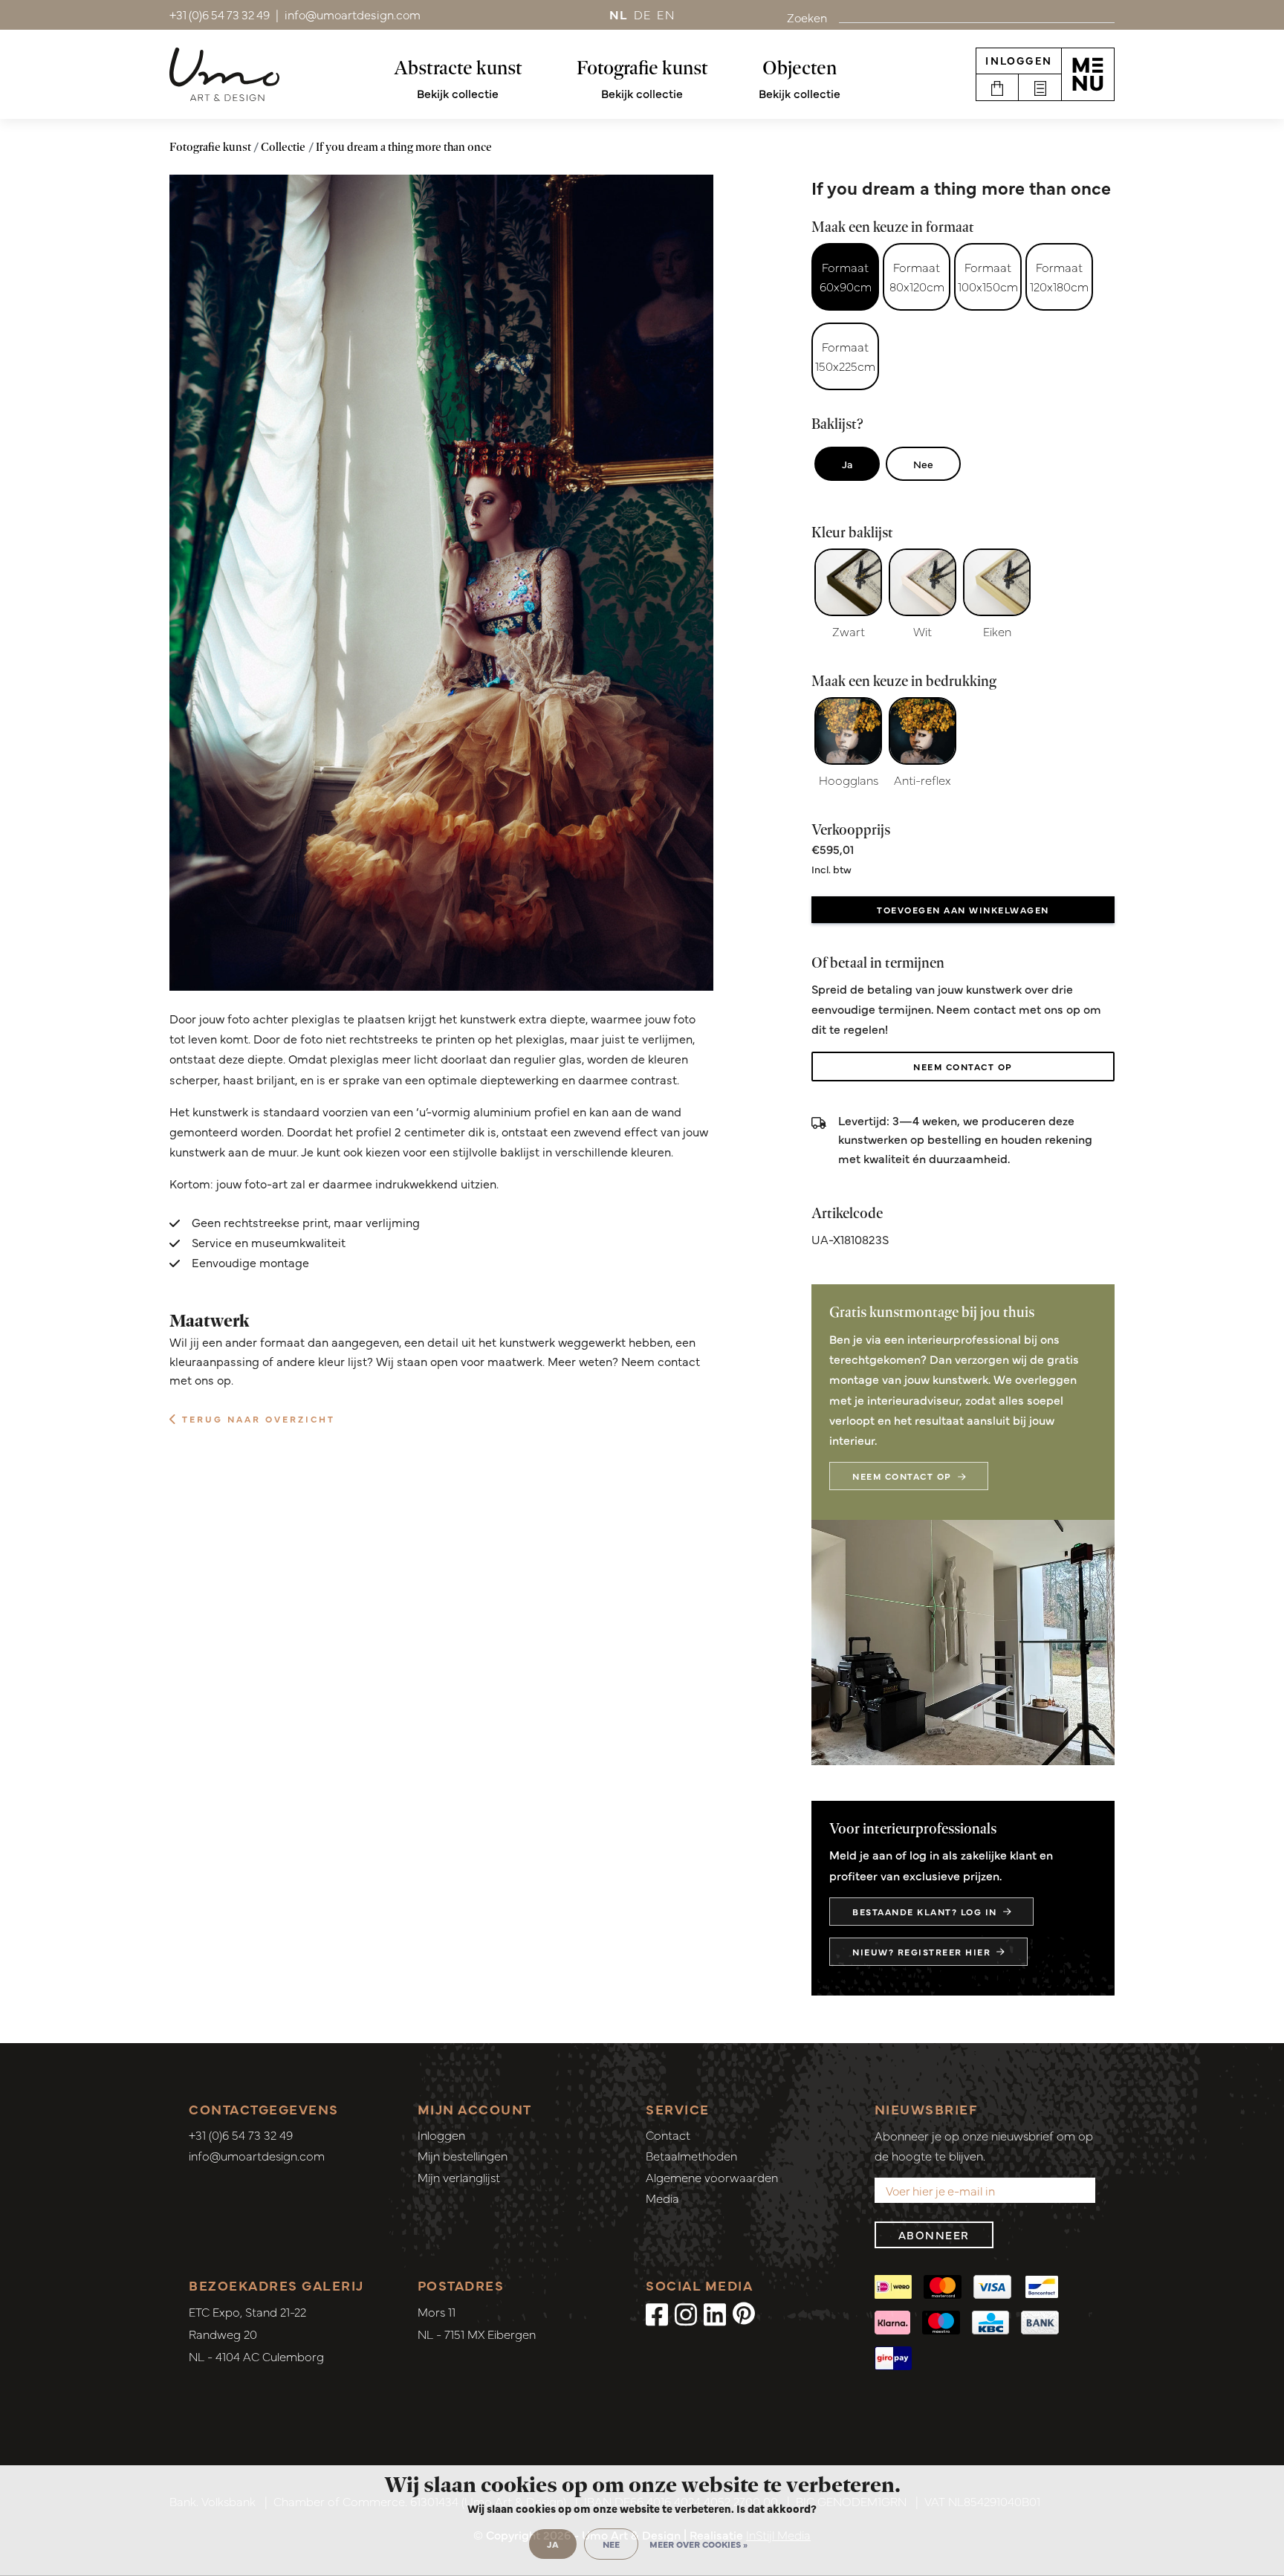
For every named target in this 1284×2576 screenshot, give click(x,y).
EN (666, 14)
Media (662, 2198)
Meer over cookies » (698, 2544)
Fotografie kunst (642, 68)
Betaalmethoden (691, 2155)
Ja (847, 464)
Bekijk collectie (458, 93)
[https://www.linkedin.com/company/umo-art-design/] (715, 2313)
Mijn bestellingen (463, 2155)
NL (619, 14)
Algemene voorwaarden (712, 2177)
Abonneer (934, 2234)
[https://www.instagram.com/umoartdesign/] (686, 2313)
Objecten (800, 68)
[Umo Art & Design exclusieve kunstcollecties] (224, 74)
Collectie (283, 147)
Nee (923, 464)
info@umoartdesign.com (257, 2155)
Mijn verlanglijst (459, 2177)
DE (643, 14)
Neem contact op (963, 1067)
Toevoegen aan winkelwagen (963, 910)
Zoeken (807, 17)
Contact (668, 2135)
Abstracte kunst (458, 68)
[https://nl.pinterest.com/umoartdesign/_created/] (744, 2313)
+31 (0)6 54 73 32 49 (241, 2135)
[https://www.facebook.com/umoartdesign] (657, 2313)
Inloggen (1019, 60)
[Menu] (1088, 74)
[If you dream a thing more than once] (441, 583)
